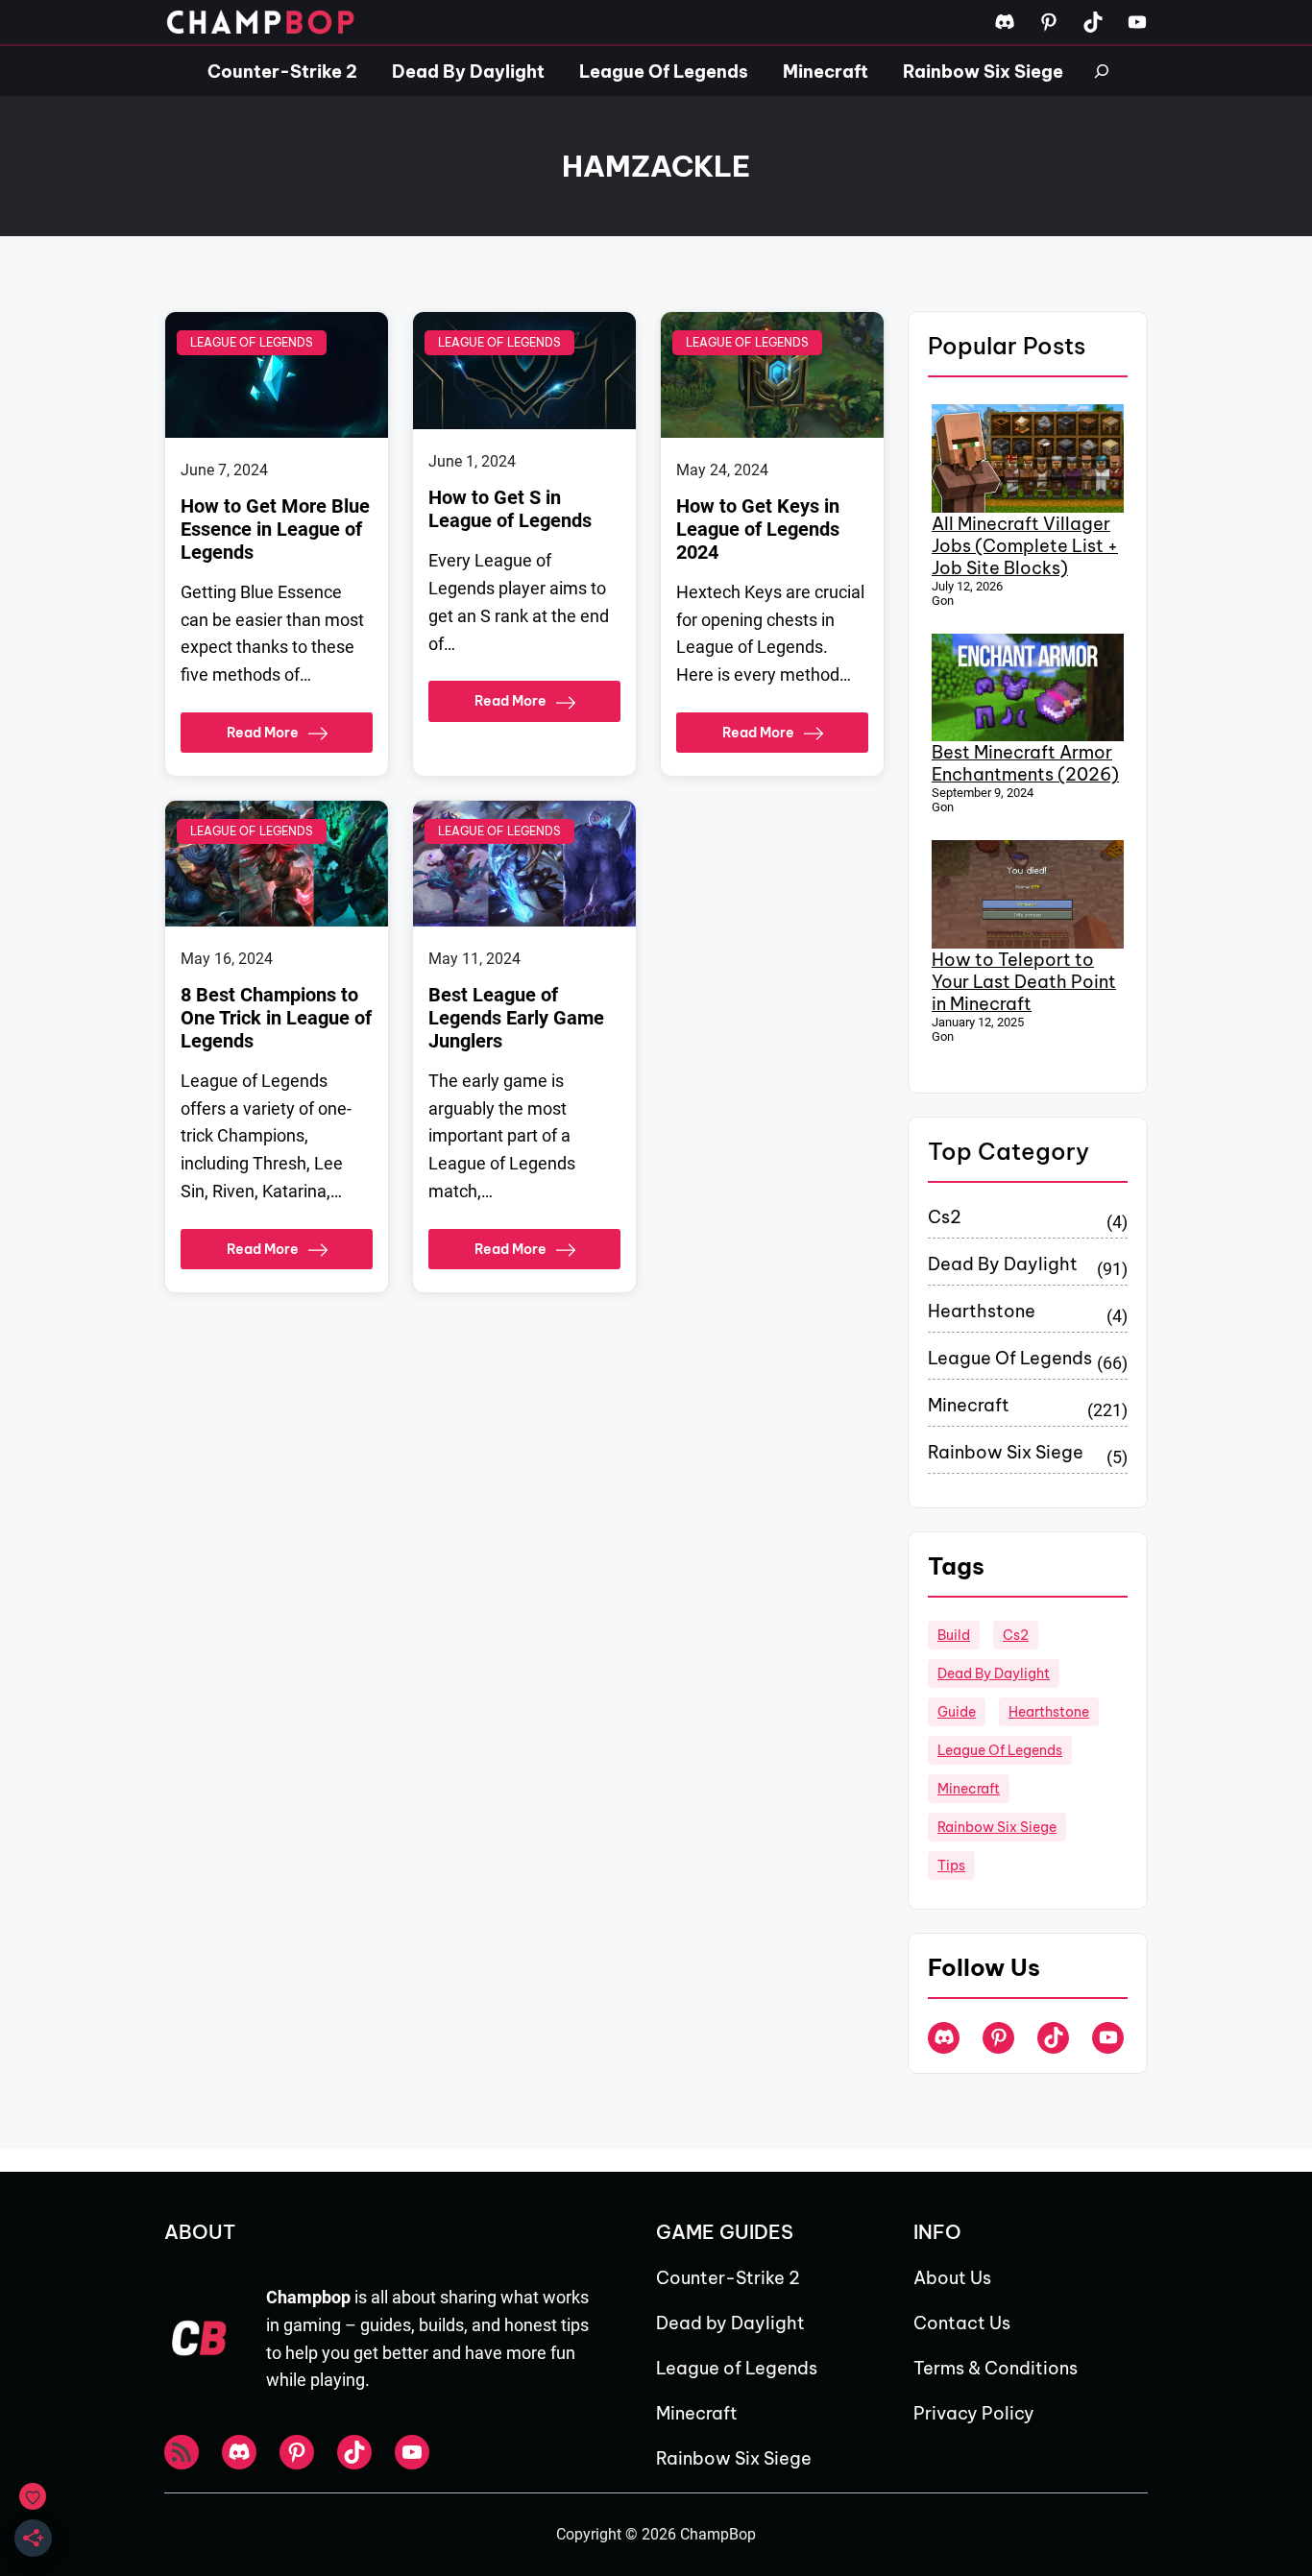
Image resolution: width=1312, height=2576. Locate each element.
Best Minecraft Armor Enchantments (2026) (1025, 763)
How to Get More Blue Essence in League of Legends (275, 529)
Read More (263, 733)
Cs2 (945, 1217)
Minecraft (969, 1405)
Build (954, 1635)
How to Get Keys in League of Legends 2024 (758, 529)
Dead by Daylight (1003, 1264)
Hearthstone (982, 1311)
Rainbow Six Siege (1006, 1452)
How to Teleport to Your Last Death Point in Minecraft (1024, 982)
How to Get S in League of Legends (510, 509)
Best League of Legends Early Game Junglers (516, 1018)
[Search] (1102, 71)
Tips (951, 1866)
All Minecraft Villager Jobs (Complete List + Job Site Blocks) (1025, 546)
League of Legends (252, 342)
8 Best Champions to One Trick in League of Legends (276, 1018)
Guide (957, 1712)
